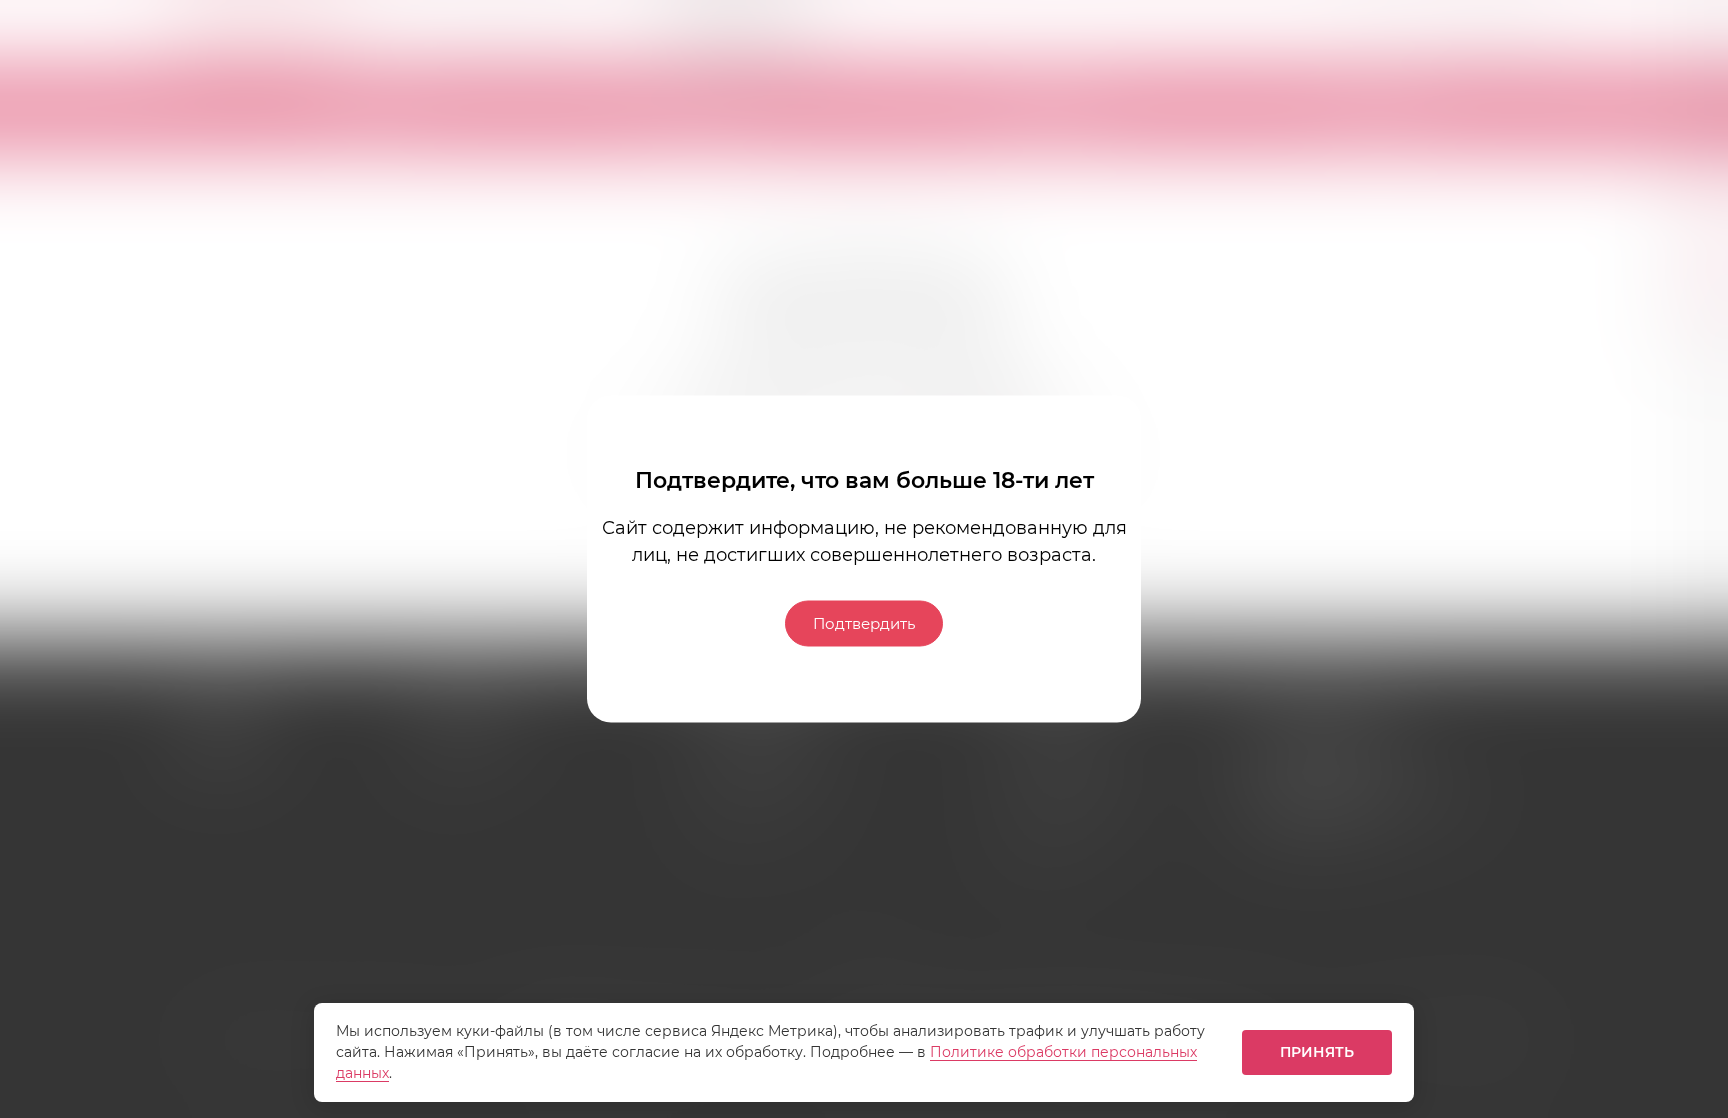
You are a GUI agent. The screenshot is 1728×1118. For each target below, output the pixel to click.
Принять (1317, 1052)
